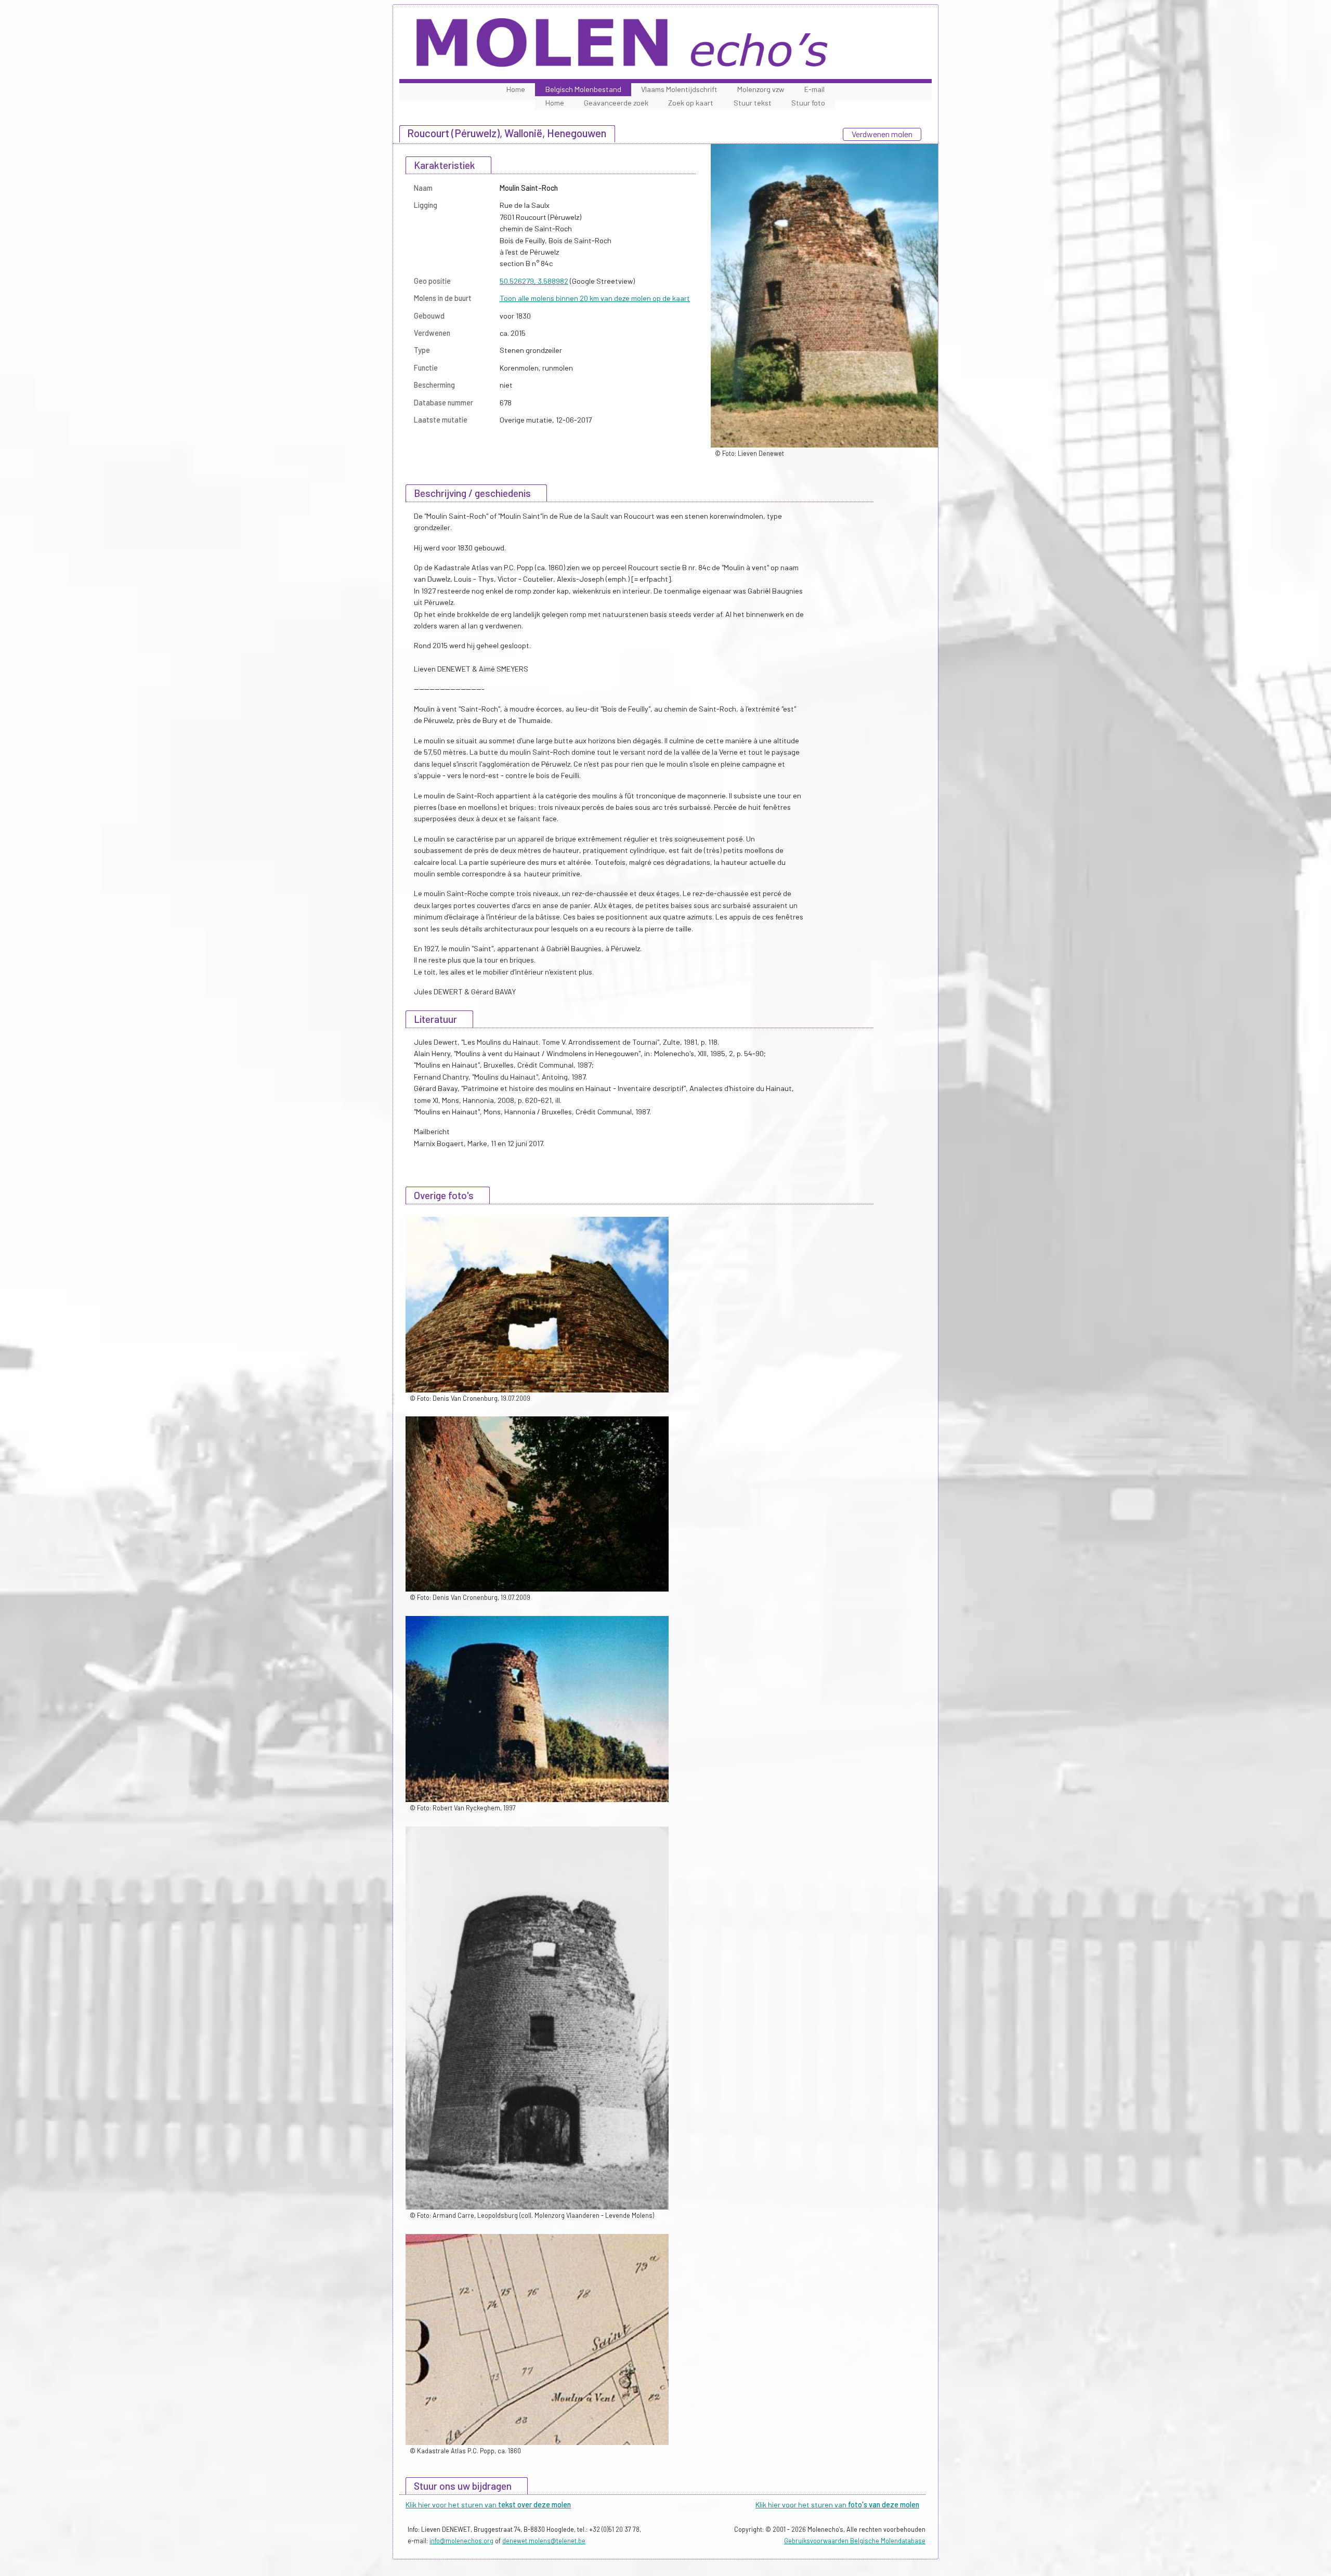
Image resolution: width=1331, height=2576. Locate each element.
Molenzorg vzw (761, 89)
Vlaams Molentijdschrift (679, 89)
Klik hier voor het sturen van (488, 2505)
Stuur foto (808, 103)
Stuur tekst (753, 103)
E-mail (814, 89)
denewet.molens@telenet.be (544, 2541)
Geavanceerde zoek (616, 103)
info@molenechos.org (461, 2541)
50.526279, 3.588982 (534, 281)
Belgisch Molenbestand (583, 89)
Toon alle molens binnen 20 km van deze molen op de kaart (595, 298)
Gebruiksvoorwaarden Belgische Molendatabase (855, 2541)
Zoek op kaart (691, 103)
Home (516, 89)
